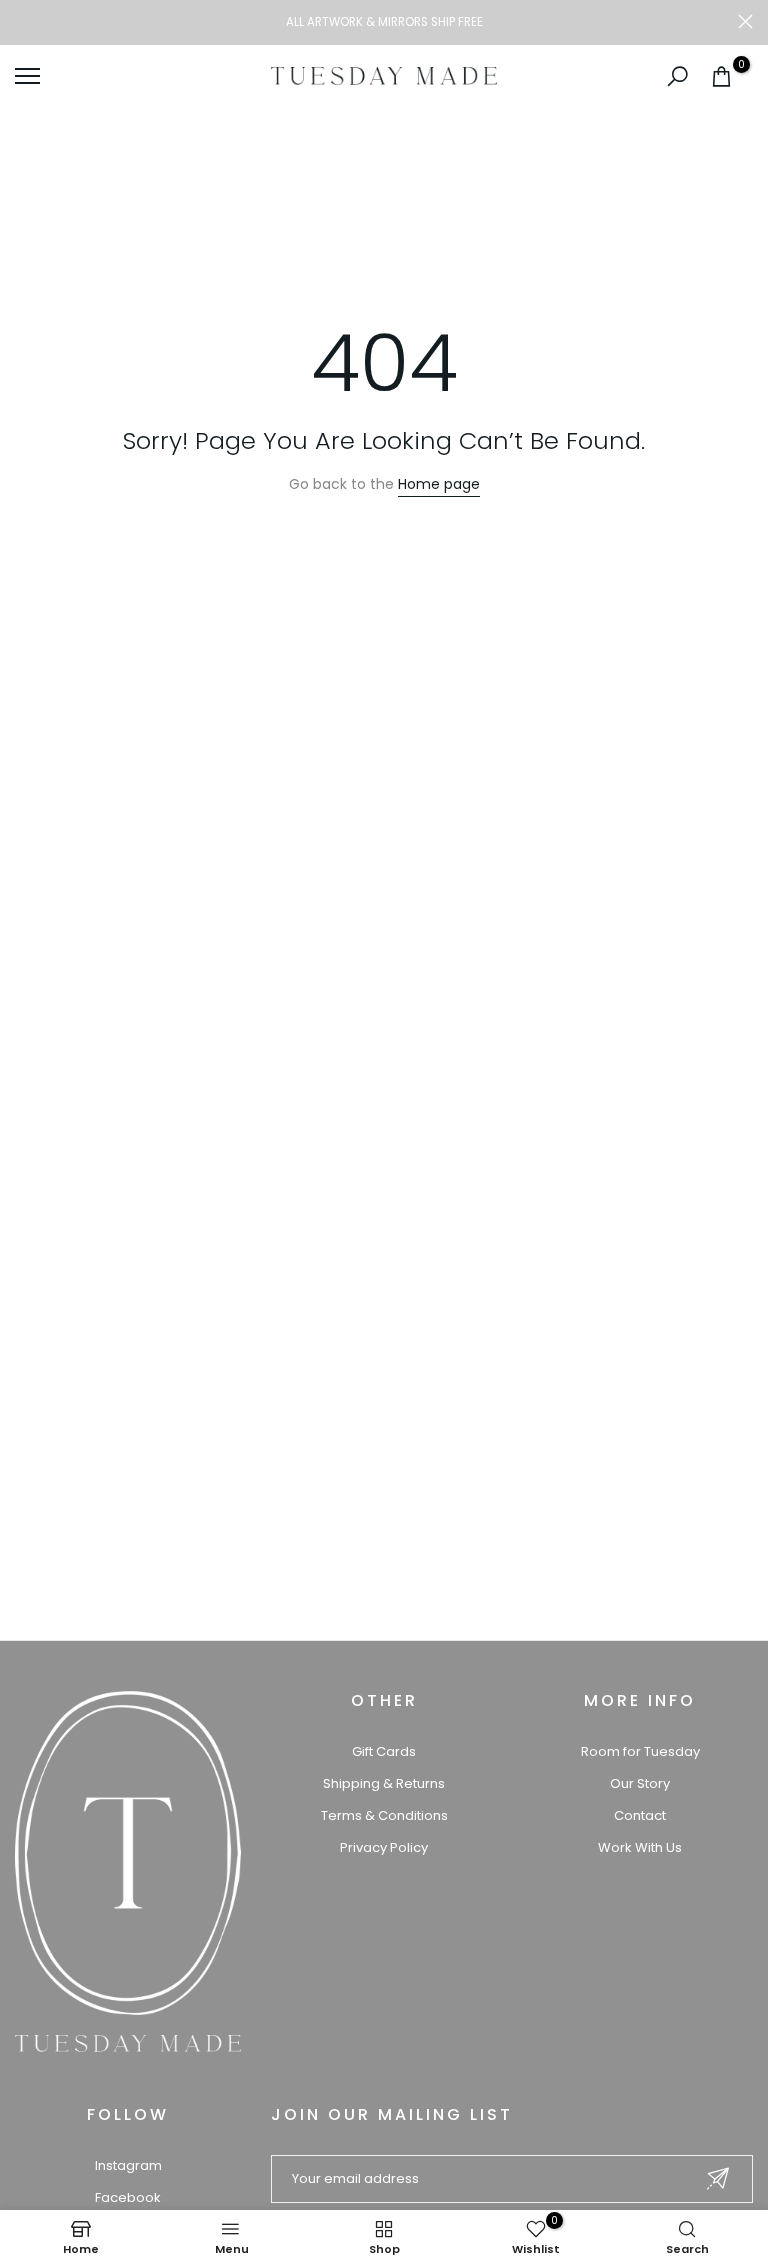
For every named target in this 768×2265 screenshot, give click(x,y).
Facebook (128, 2197)
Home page (439, 484)
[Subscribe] (718, 2178)
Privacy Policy (384, 1847)
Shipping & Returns (384, 1783)
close (22, 21)
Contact (640, 1815)
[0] (721, 76)
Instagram (128, 2165)
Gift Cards (384, 1751)
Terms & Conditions (384, 1815)
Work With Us (640, 1847)
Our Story (640, 1783)
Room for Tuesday (640, 1751)
